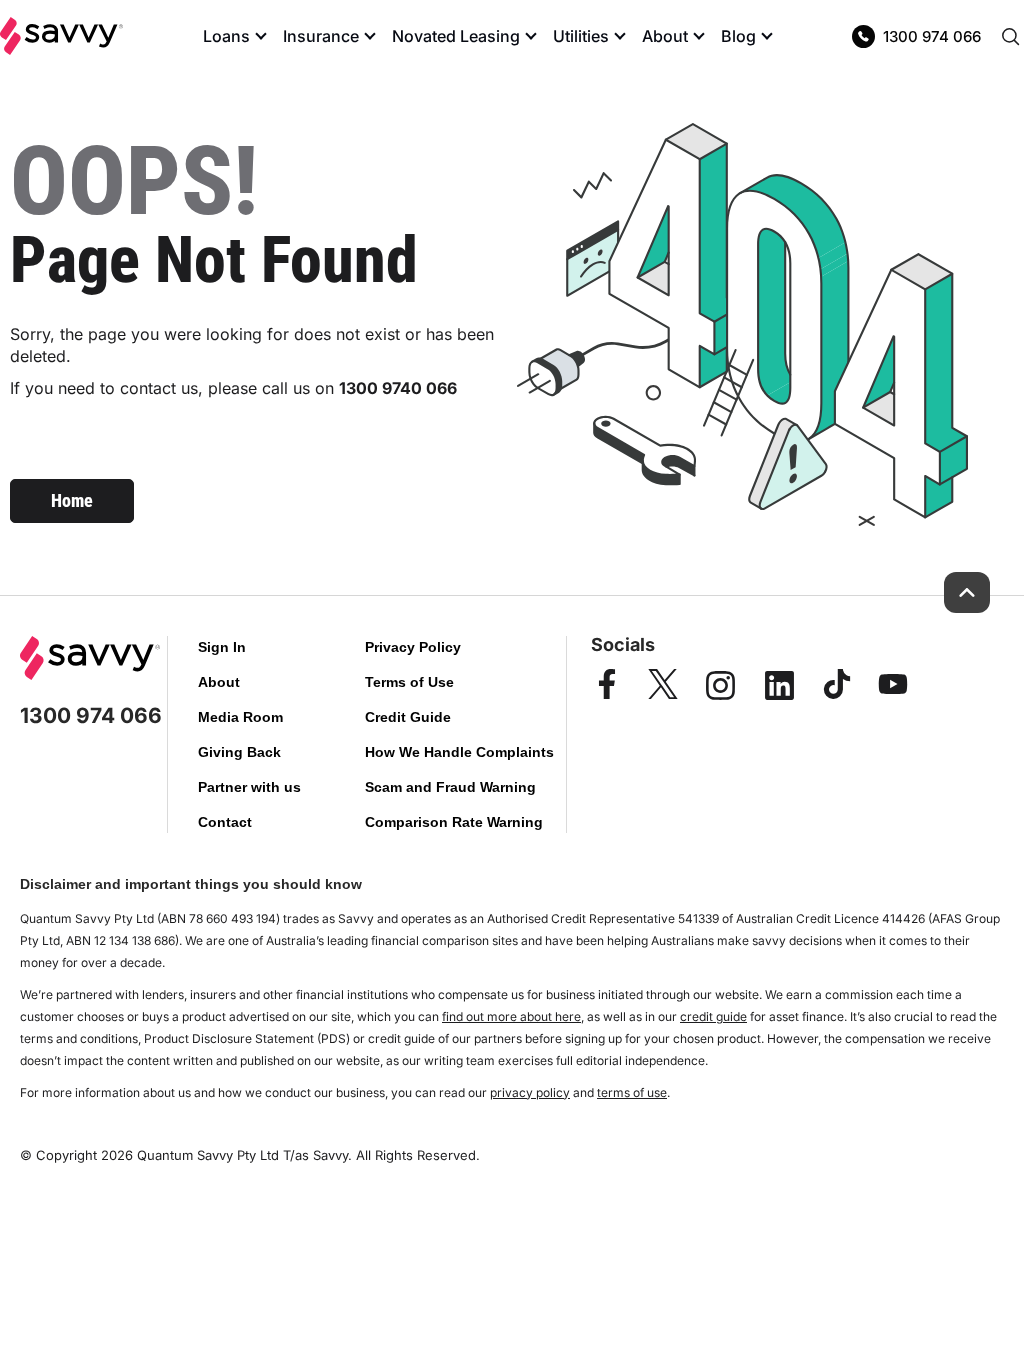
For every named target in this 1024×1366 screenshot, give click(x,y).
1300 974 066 (932, 36)
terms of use (632, 1092)
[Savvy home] (61, 36)
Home (72, 500)
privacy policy (530, 1092)
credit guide (713, 1016)
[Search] (1010, 36)
